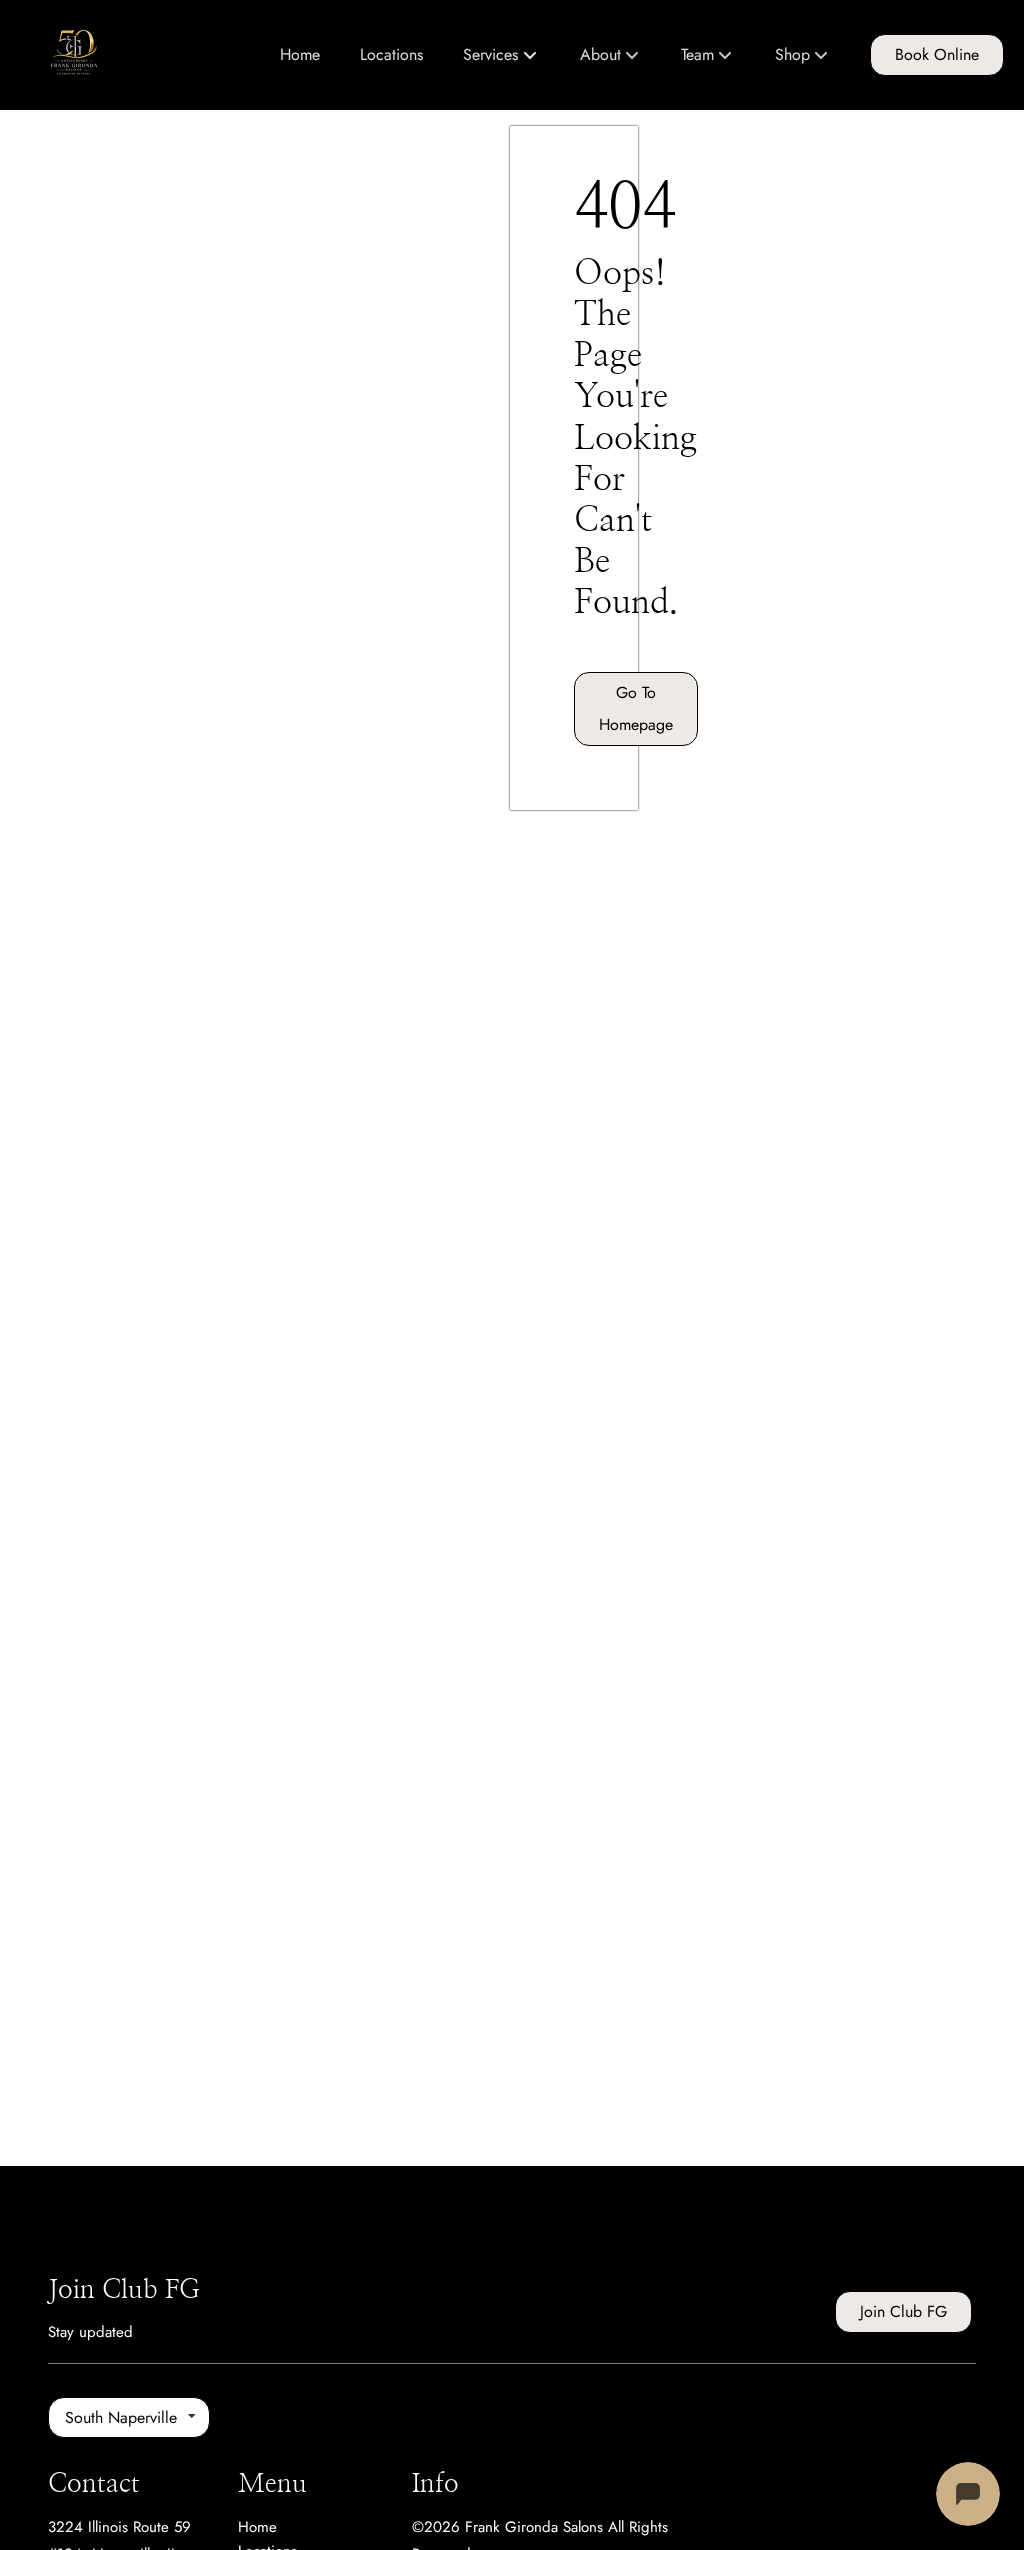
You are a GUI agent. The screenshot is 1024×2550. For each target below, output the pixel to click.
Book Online (937, 54)
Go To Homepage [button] (636, 708)
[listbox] (610, 55)
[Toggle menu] (530, 55)
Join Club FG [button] (903, 2311)
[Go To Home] (78, 55)
